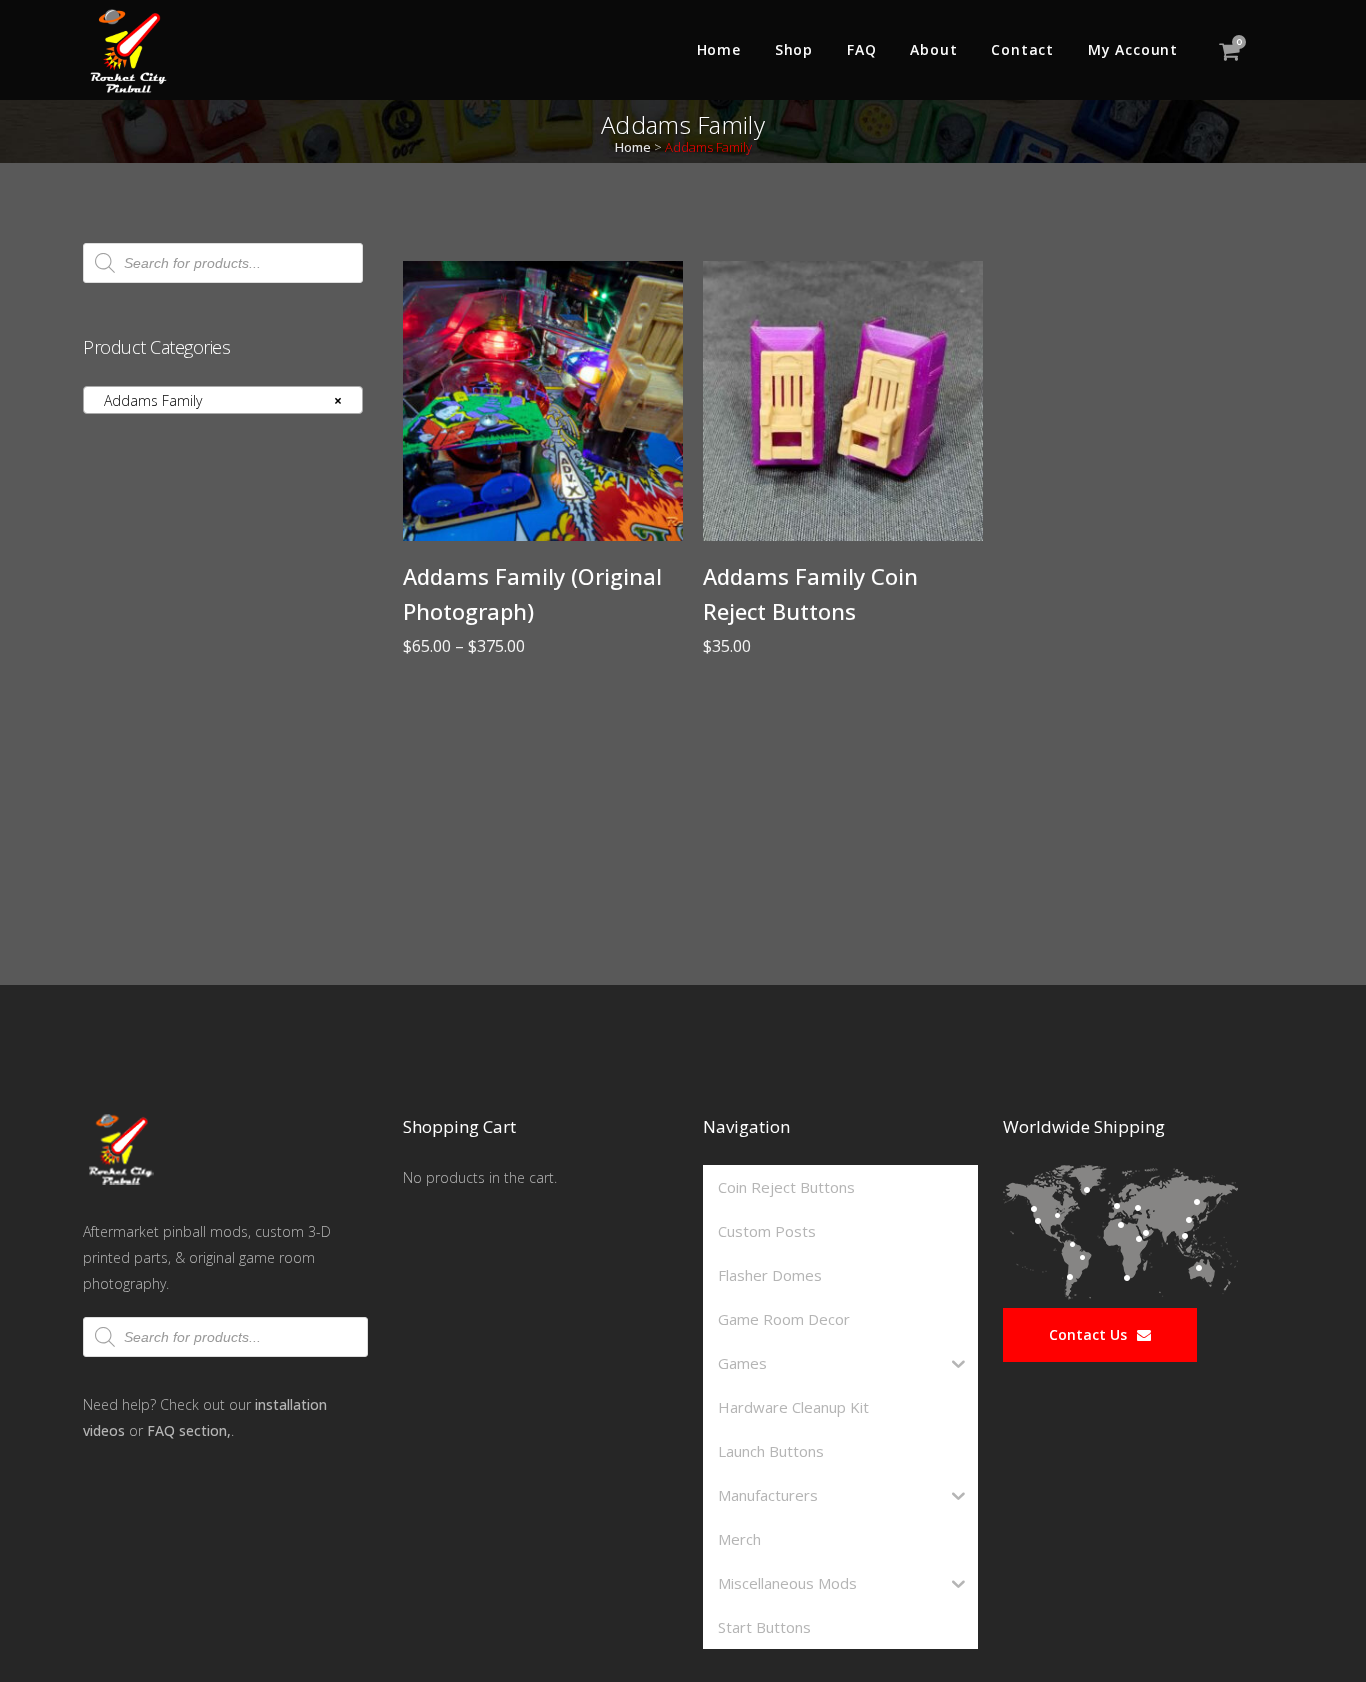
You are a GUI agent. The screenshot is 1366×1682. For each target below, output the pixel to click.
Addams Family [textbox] (217, 400)
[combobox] (223, 400)
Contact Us (1088, 1334)
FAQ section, (189, 1430)
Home (633, 147)
